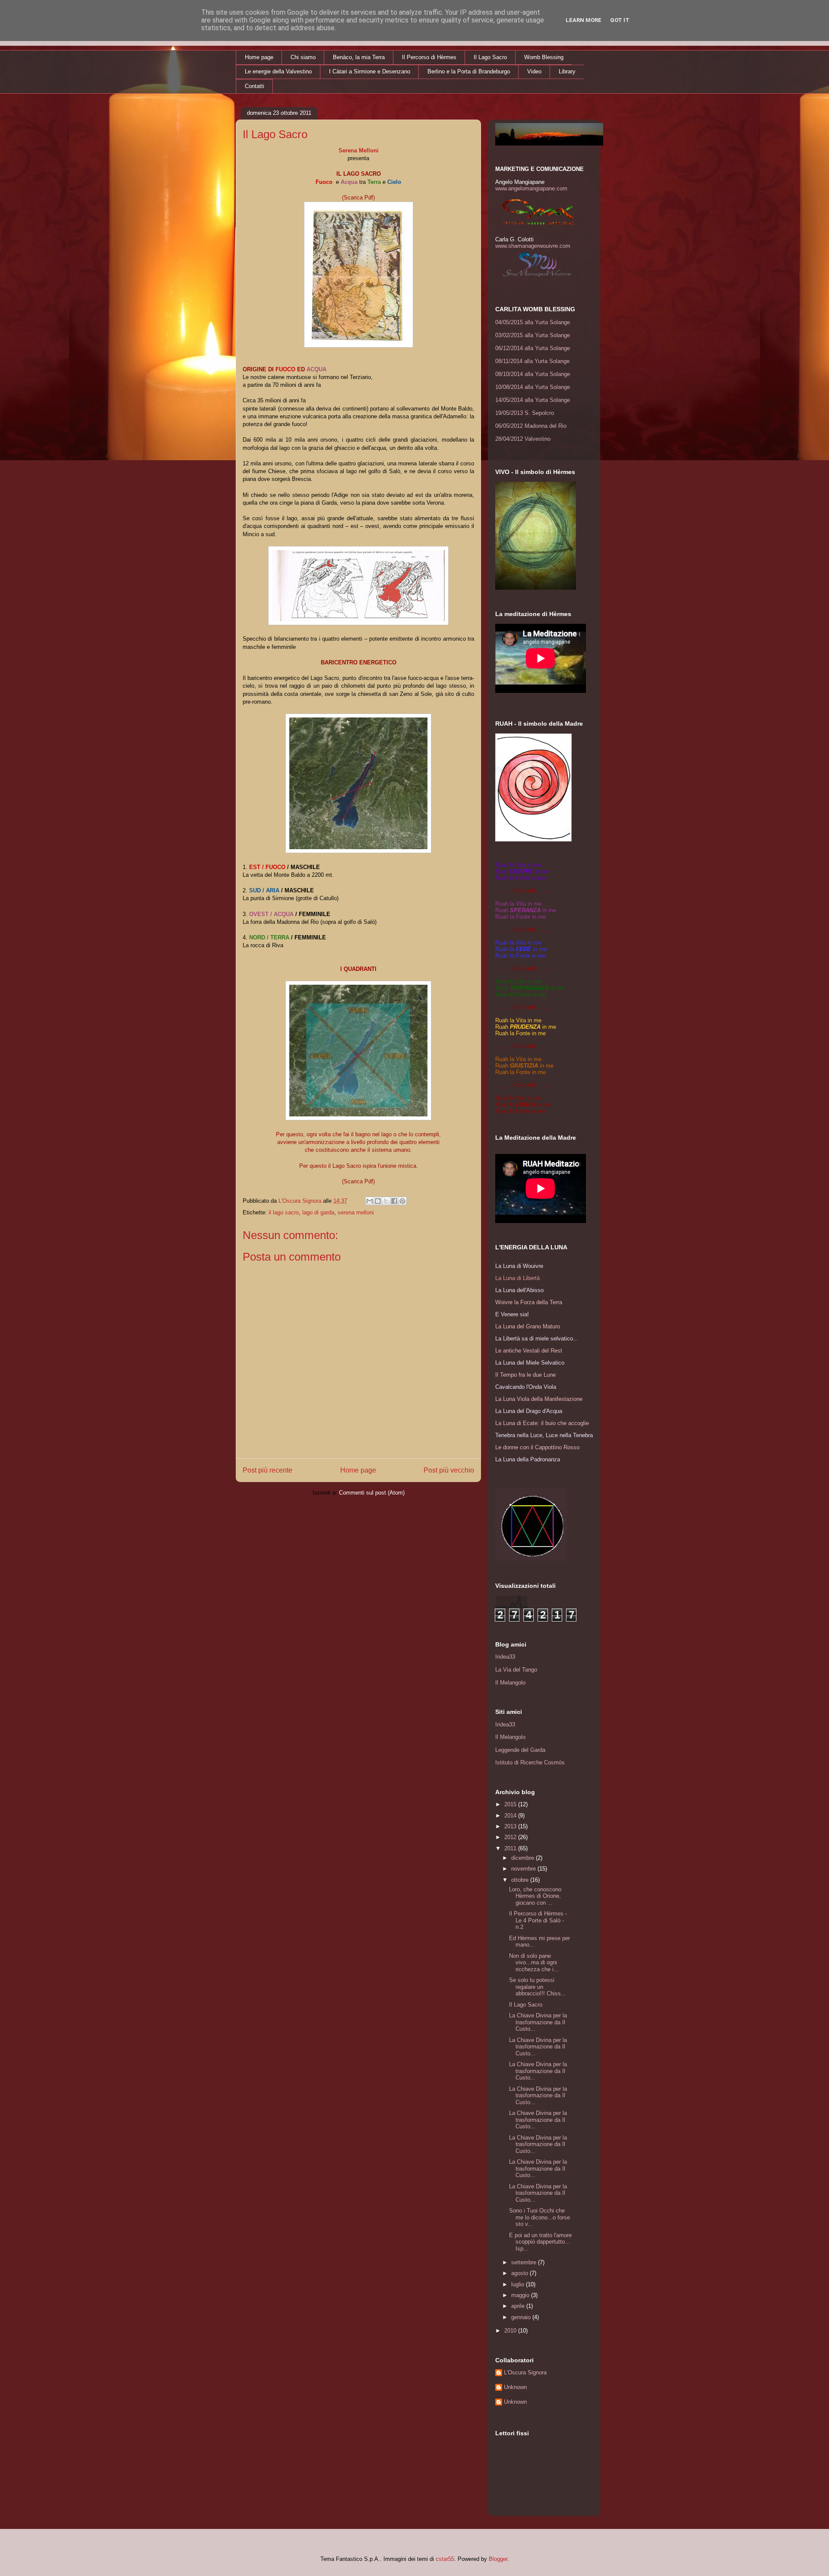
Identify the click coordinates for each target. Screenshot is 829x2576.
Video (534, 71)
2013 (511, 1826)
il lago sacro (284, 1212)
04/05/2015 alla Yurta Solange (533, 322)
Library (567, 71)
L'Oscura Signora (525, 2372)
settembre (525, 2262)
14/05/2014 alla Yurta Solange (533, 400)
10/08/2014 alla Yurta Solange (533, 387)
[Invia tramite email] (370, 1201)
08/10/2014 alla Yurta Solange (533, 374)
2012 (511, 1837)
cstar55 (445, 2559)
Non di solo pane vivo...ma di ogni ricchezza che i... (534, 1963)
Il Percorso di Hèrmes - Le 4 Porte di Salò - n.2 (538, 1920)
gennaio (522, 2317)
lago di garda (318, 1212)
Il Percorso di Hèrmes (429, 57)
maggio (521, 2295)
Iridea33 (505, 1657)
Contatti (255, 86)
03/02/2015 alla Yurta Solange (533, 335)
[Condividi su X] (386, 1201)
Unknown (515, 2387)
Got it (620, 20)
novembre (524, 1869)
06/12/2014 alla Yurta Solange (533, 348)
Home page (259, 57)
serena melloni (356, 1212)
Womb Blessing (544, 57)
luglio (519, 2284)
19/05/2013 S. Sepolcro (525, 413)
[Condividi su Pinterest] (402, 1201)
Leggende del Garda (520, 1750)
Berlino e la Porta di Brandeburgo (469, 71)
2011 (511, 1848)
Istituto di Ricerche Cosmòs (530, 1762)
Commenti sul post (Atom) (372, 1493)
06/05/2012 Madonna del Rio (531, 426)
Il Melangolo (510, 1683)
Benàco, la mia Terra (359, 57)
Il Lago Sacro (490, 57)
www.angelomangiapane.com (531, 188)
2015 (511, 1804)
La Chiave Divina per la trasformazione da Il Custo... (538, 2022)
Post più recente (267, 1470)
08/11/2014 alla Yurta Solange (532, 361)
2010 (511, 2331)
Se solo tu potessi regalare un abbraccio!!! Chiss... (538, 1987)
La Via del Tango (516, 1670)
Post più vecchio (449, 1470)
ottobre (521, 1880)
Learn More (584, 20)
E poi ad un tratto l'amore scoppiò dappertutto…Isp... (540, 2242)
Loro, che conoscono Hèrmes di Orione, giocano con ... (535, 1896)
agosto (520, 2273)
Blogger (498, 2559)
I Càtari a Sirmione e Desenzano (370, 71)
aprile (519, 2306)
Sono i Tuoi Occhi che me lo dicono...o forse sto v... (539, 2217)
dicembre (524, 1858)
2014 (511, 1816)
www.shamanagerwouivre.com (533, 246)
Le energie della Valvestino (278, 71)
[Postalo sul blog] (378, 1201)
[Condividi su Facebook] (394, 1201)
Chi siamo (303, 57)
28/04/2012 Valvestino (523, 439)
